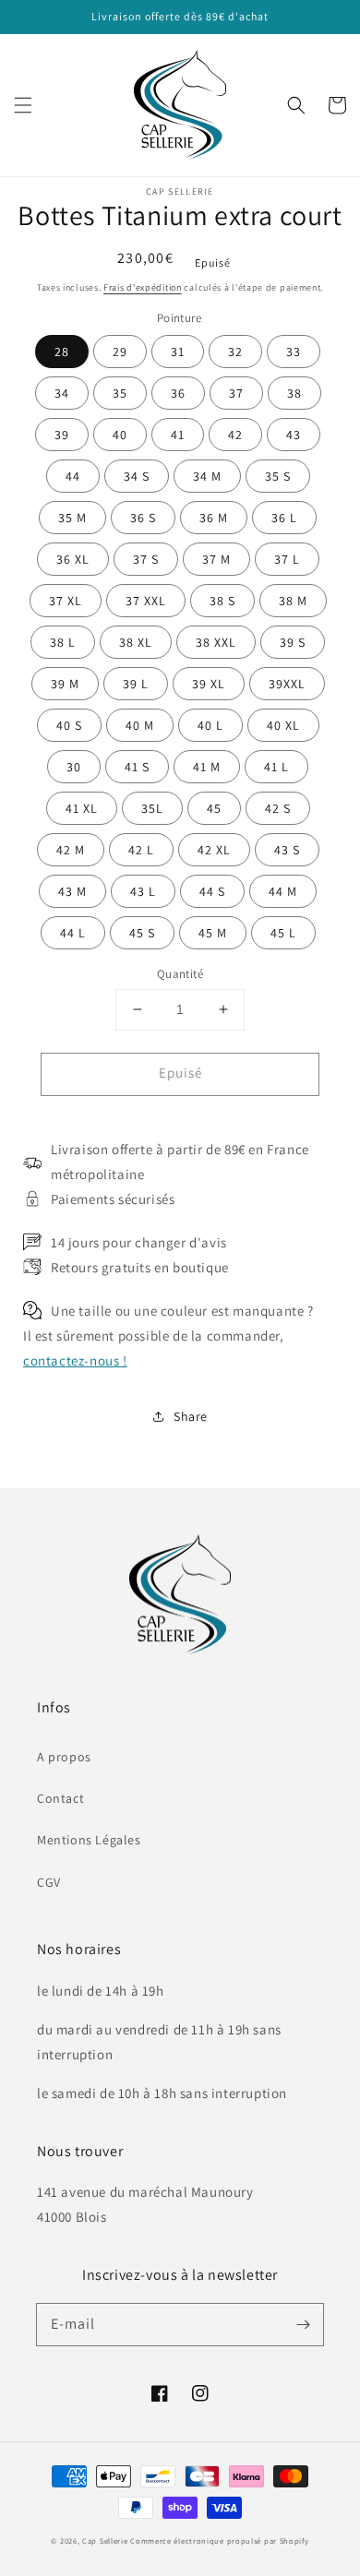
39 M (65, 684)
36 (178, 393)
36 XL (73, 559)
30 (74, 767)
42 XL (214, 850)
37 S (146, 559)
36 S (143, 518)
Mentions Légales (89, 1840)
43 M (72, 891)
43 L (143, 891)
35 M (72, 518)
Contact (60, 1798)
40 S (69, 725)
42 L (141, 850)
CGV (49, 1882)
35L (152, 808)
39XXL (287, 684)
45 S (142, 933)
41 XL (82, 808)
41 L (276, 767)
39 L (136, 684)
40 (120, 435)
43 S (287, 850)
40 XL (283, 725)
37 (236, 393)
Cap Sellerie (105, 2540)
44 (73, 476)
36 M (214, 518)
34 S (137, 476)
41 (178, 435)
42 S (278, 808)
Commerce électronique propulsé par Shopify (219, 2540)
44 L (73, 933)
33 (294, 352)
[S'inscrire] (303, 2324)
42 (235, 435)
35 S (278, 476)
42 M (71, 850)
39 (62, 435)
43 (294, 435)
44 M (283, 891)
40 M (140, 725)
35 (120, 393)
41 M (207, 767)
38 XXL (216, 642)
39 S (293, 642)
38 (294, 393)
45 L (283, 933)
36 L (284, 518)
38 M (293, 601)
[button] (23, 105)
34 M (207, 476)
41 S (137, 767)
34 (62, 393)
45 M (213, 933)
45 (214, 808)
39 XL (209, 684)
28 (62, 352)
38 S (222, 601)
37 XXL (146, 601)
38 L (63, 642)
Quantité (180, 974)
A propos (64, 1757)
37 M (216, 559)
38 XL (136, 642)
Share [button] (191, 1416)
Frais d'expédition (143, 287)
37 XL (66, 601)
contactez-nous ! (75, 1360)
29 (120, 352)
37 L (287, 559)
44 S (212, 891)
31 (178, 352)
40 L (210, 725)
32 (235, 352)
